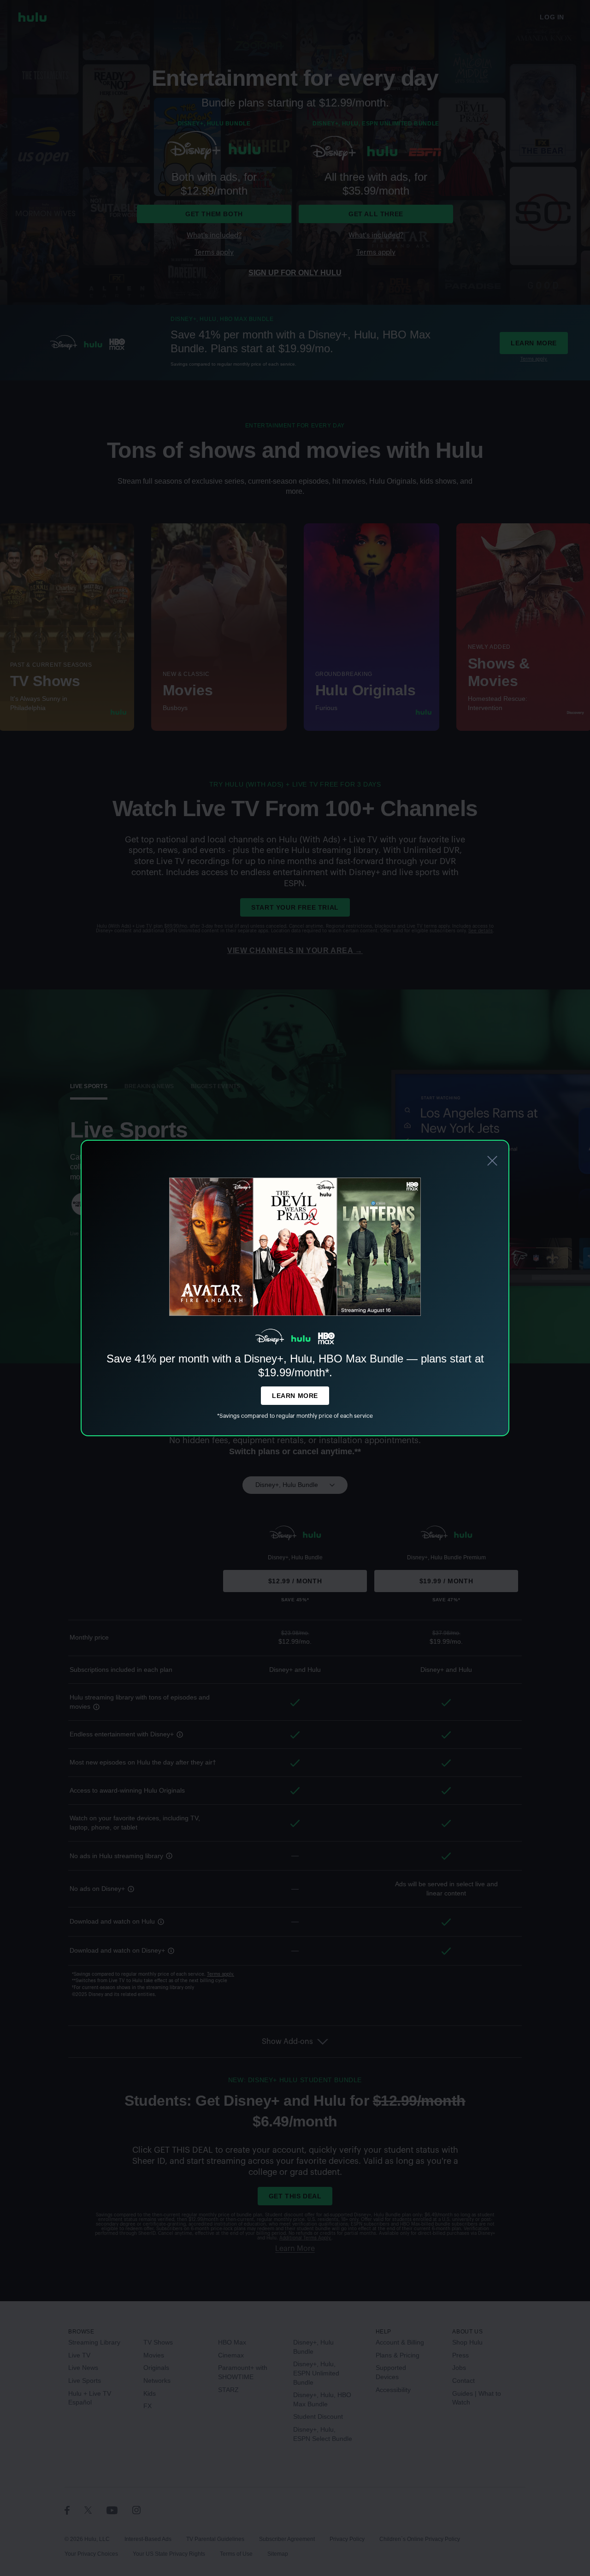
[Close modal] (492, 1162)
